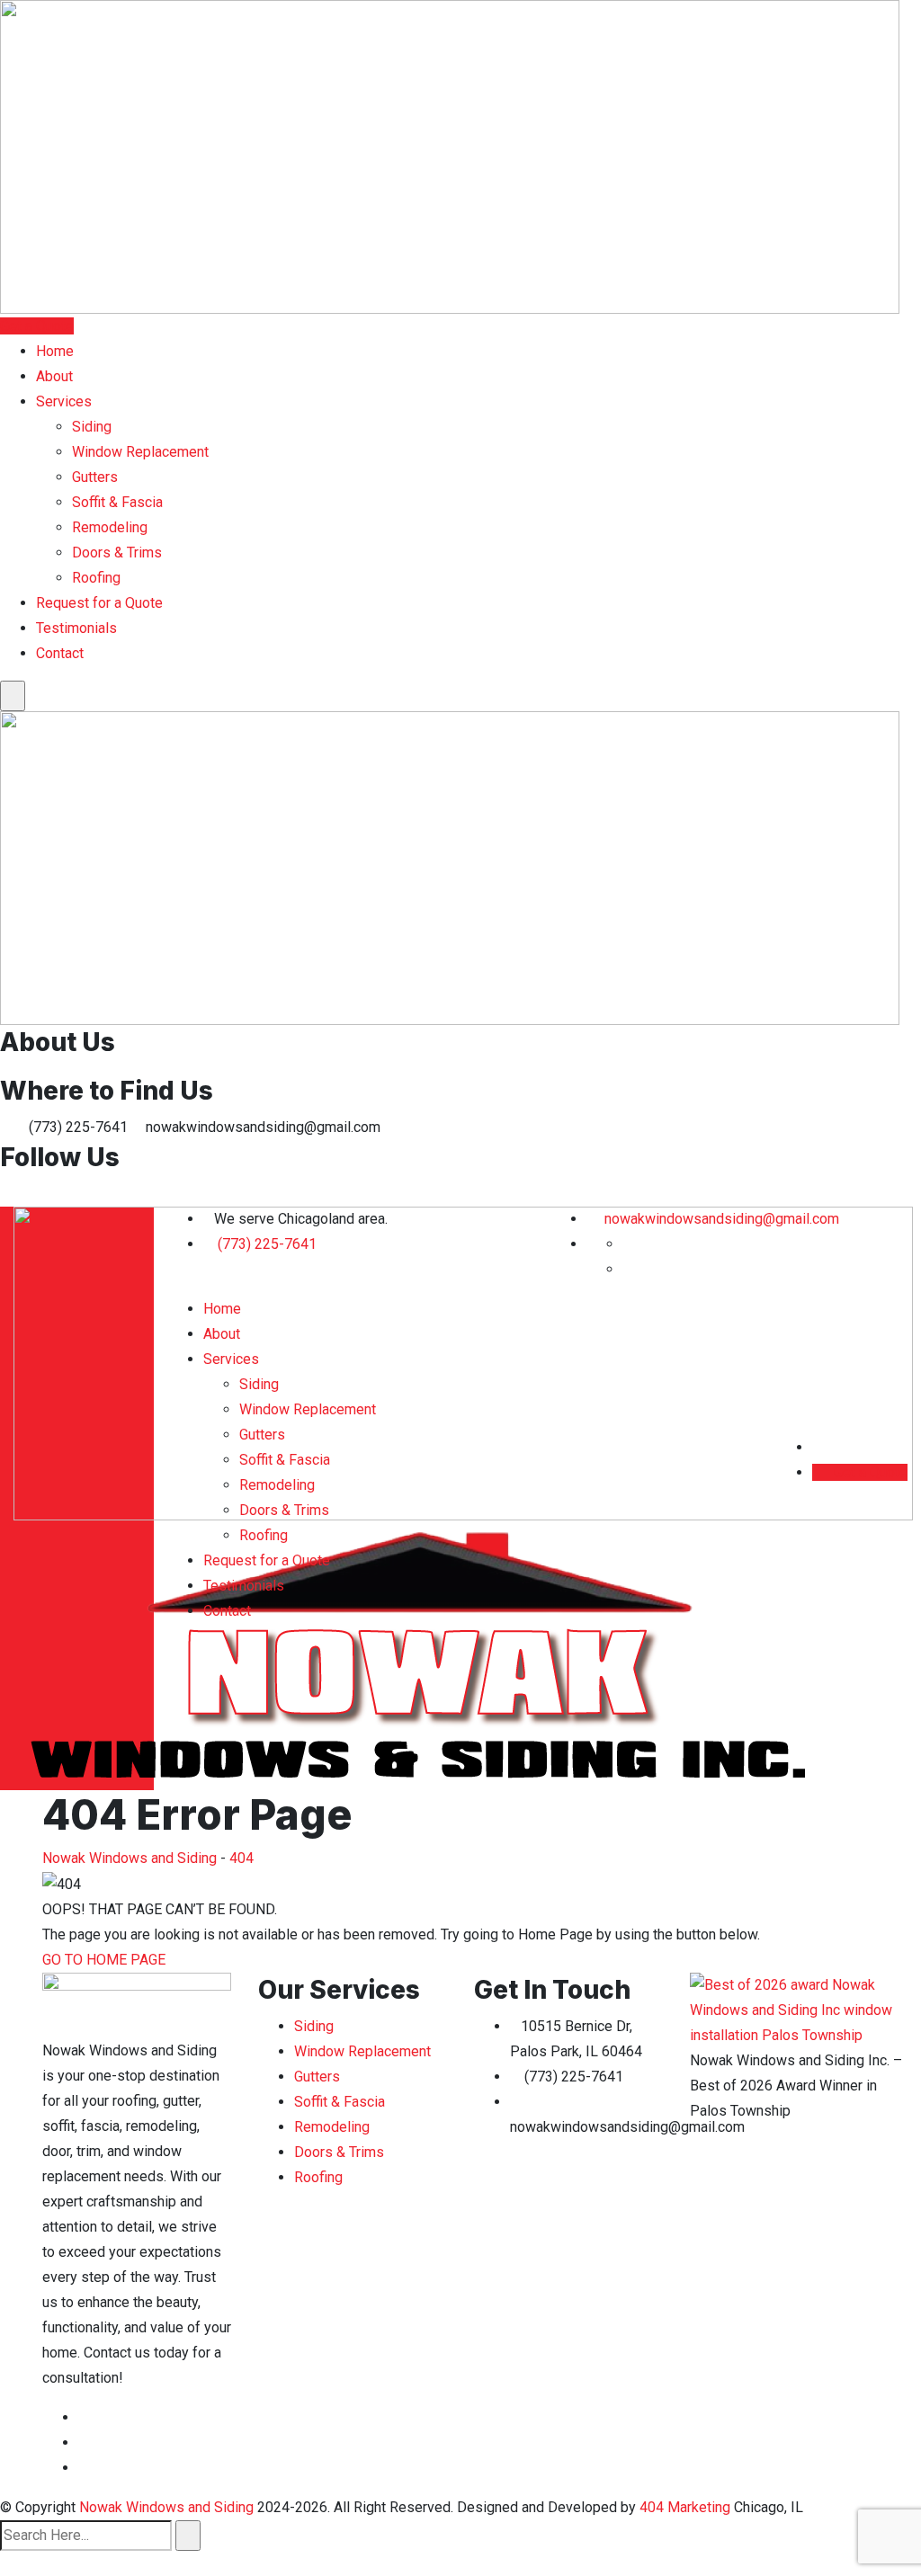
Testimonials (76, 628)
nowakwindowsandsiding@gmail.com (720, 1219)
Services (64, 401)
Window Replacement (140, 452)
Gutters (95, 477)
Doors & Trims (117, 553)
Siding (92, 427)
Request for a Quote (99, 603)
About (54, 376)
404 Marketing (685, 2507)
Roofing (96, 578)
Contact (60, 653)
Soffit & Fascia (117, 502)
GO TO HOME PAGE (104, 1960)
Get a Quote (37, 326)
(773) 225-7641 (267, 1244)
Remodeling (110, 527)
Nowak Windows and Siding (166, 2507)
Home (55, 351)
